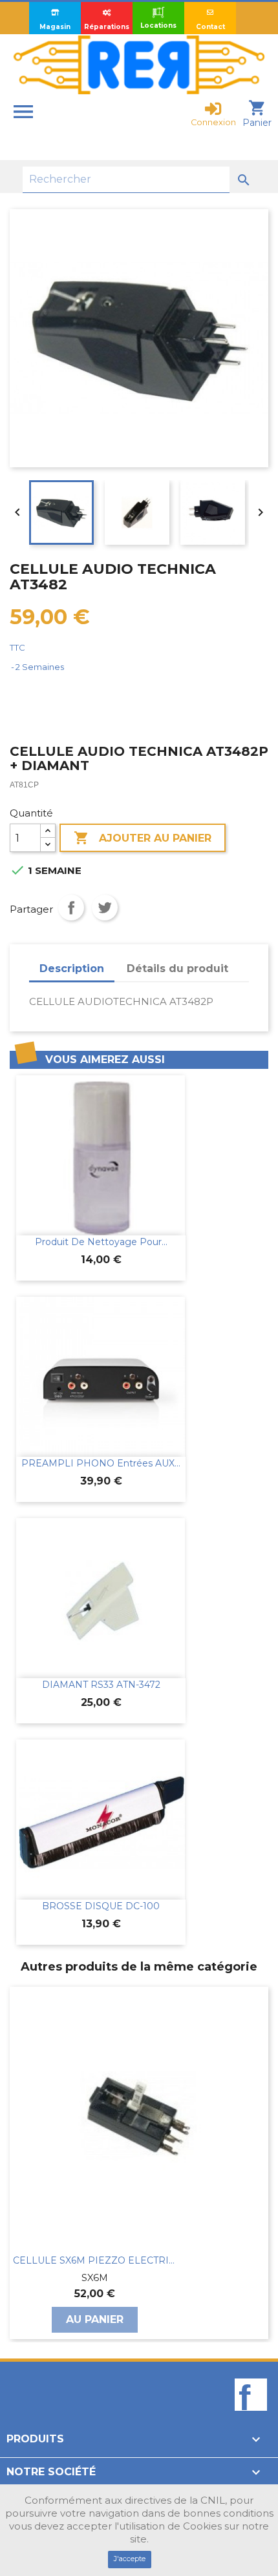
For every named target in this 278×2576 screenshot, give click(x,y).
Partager (71, 908)
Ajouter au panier (143, 838)
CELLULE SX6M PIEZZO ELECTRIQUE (94, 2260)
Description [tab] (72, 969)
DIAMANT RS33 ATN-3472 (101, 1685)
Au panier (95, 2319)
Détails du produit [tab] (177, 969)
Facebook (251, 2417)
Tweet (105, 908)
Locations (158, 25)
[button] (16, 2163)
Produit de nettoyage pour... (101, 1242)
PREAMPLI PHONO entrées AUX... (101, 1463)
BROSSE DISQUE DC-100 (101, 1906)
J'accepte (130, 2559)
